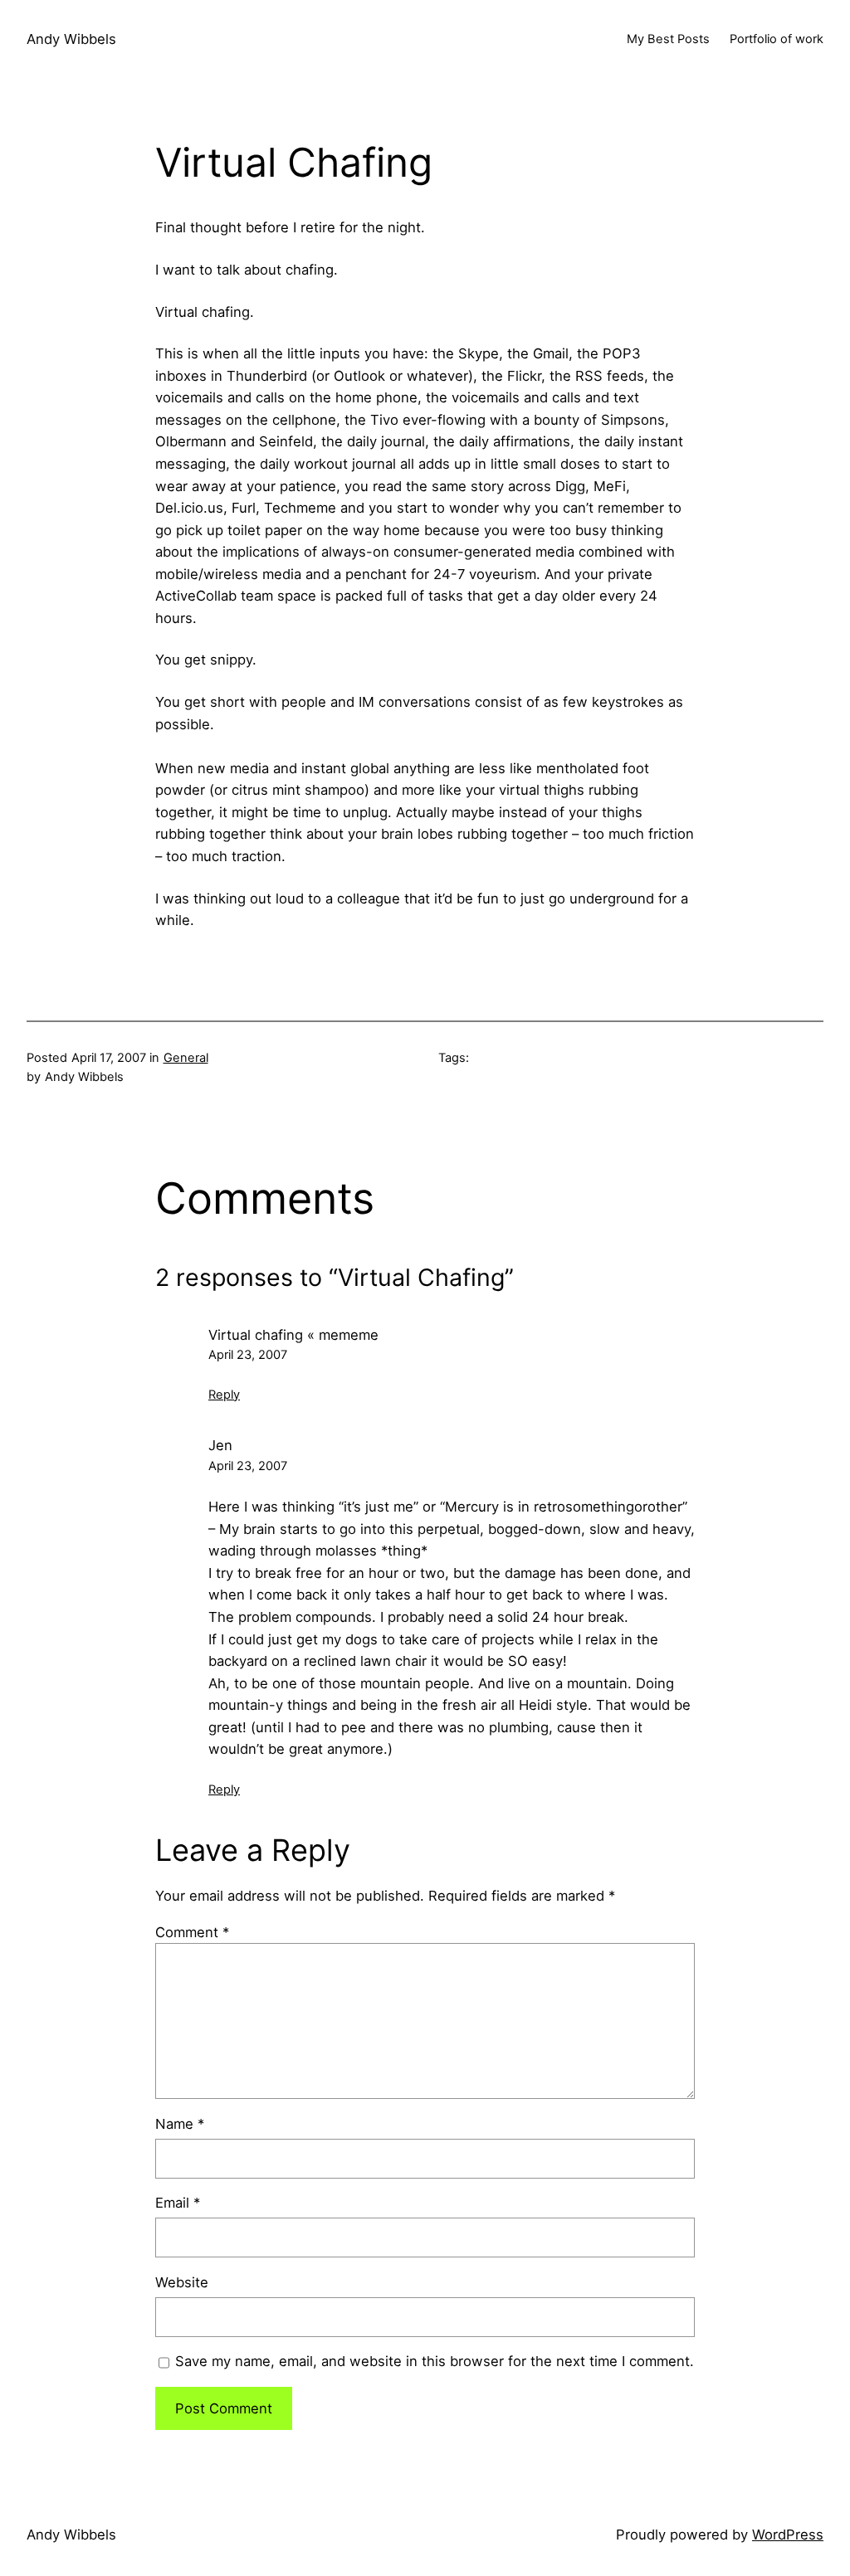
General (186, 1058)
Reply (224, 1395)
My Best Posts (668, 39)
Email (178, 2203)
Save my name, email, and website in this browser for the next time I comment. (435, 2361)
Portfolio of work (777, 39)
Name (180, 2124)
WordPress (788, 2535)
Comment (192, 1932)
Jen (220, 1445)
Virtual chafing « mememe (293, 1335)
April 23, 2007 (248, 1355)
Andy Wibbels (71, 39)
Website (182, 2282)
